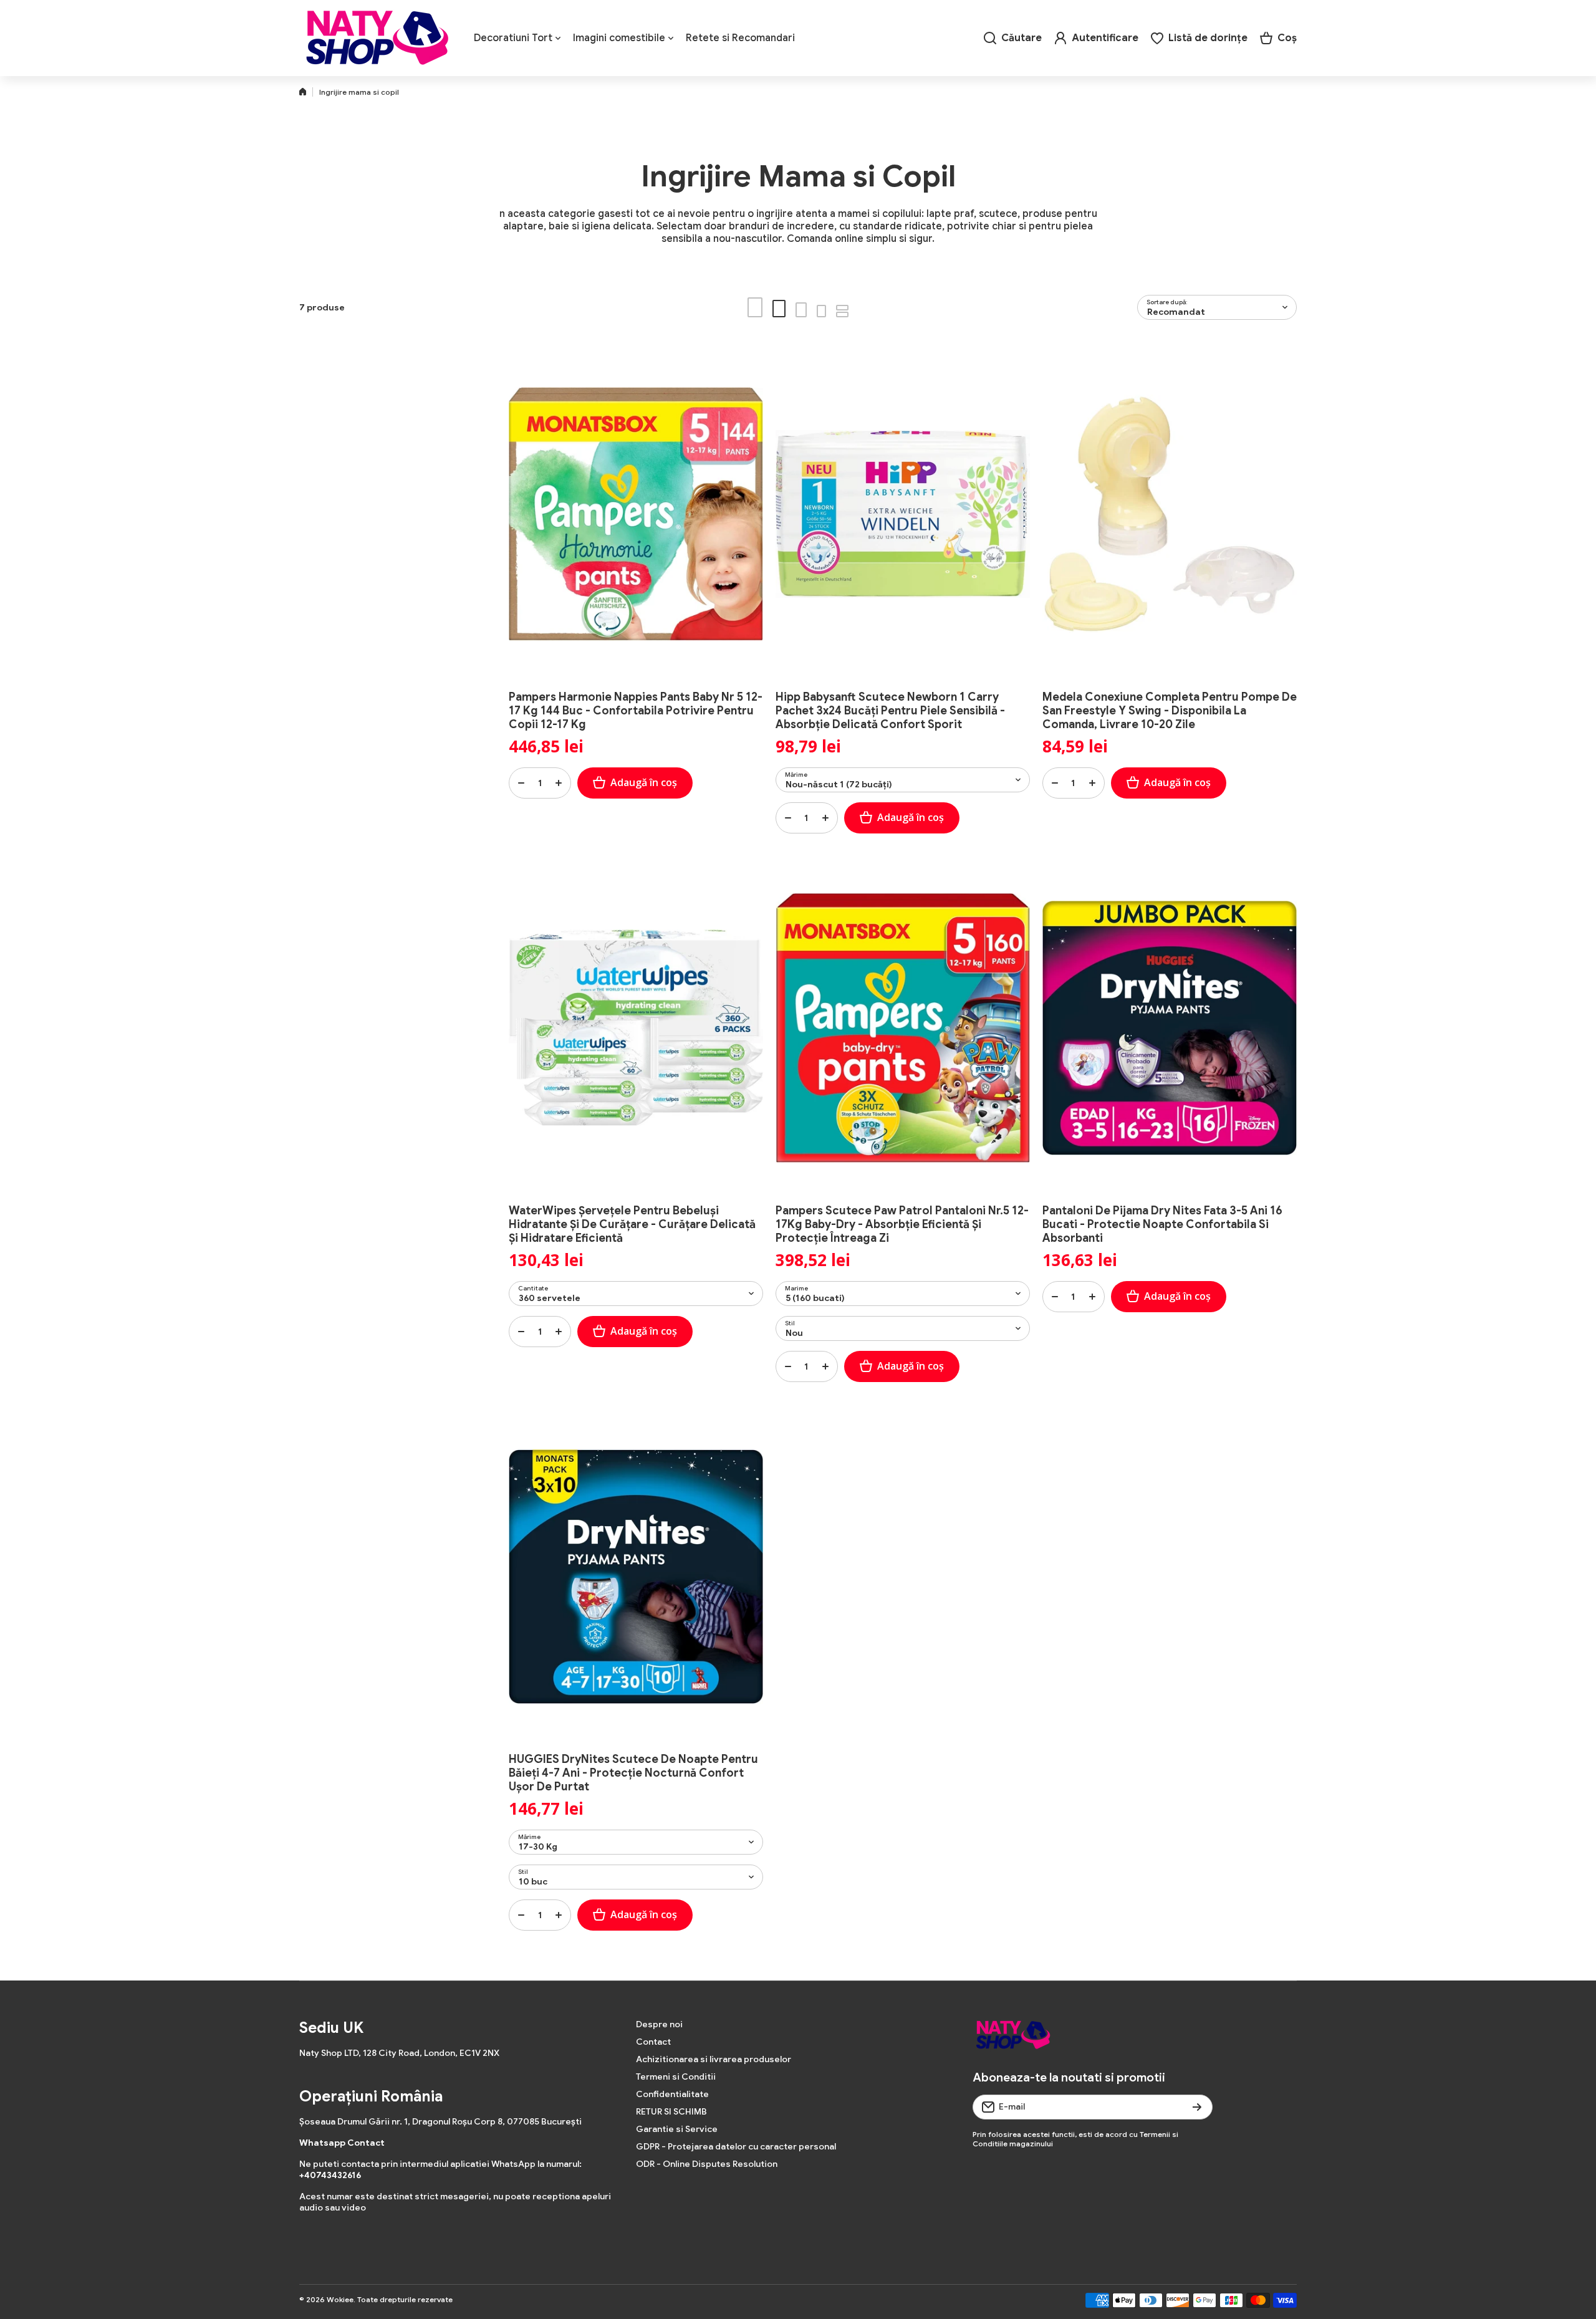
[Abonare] (1197, 2107)
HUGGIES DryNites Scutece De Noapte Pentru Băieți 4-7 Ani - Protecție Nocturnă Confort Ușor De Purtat (633, 1773)
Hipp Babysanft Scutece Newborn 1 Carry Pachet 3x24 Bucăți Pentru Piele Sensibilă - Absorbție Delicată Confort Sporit (890, 711)
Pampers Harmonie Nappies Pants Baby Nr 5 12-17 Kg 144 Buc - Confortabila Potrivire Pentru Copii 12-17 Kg (636, 711)
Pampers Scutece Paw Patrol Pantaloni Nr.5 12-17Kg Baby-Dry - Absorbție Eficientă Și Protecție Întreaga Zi (902, 1224)
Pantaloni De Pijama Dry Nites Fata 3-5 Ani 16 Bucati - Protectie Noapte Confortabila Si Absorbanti (1162, 1224)
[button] (1278, 38)
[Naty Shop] (377, 38)
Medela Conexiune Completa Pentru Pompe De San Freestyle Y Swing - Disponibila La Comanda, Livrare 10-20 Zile (1170, 711)
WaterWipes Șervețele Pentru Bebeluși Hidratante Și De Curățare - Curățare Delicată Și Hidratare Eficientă (632, 1224)
